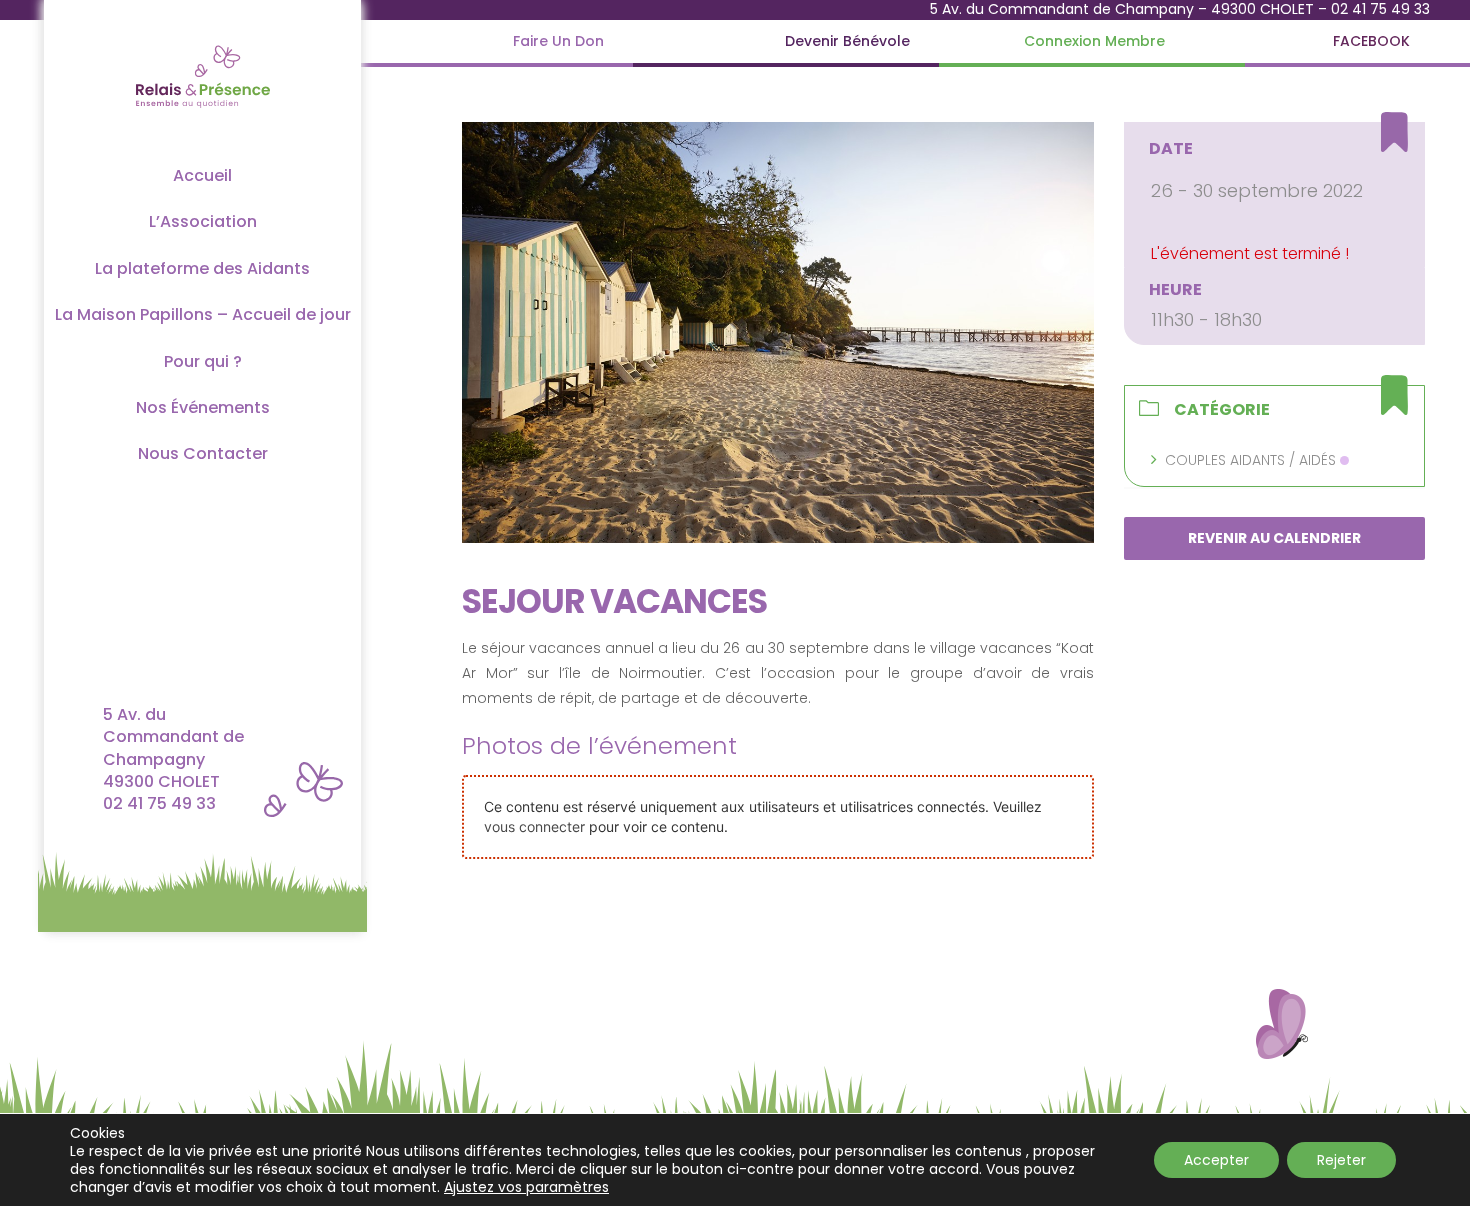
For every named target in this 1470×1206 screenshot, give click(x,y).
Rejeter (1341, 1160)
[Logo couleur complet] (203, 43)
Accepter (1216, 1160)
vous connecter (534, 826)
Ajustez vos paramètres (526, 1187)
